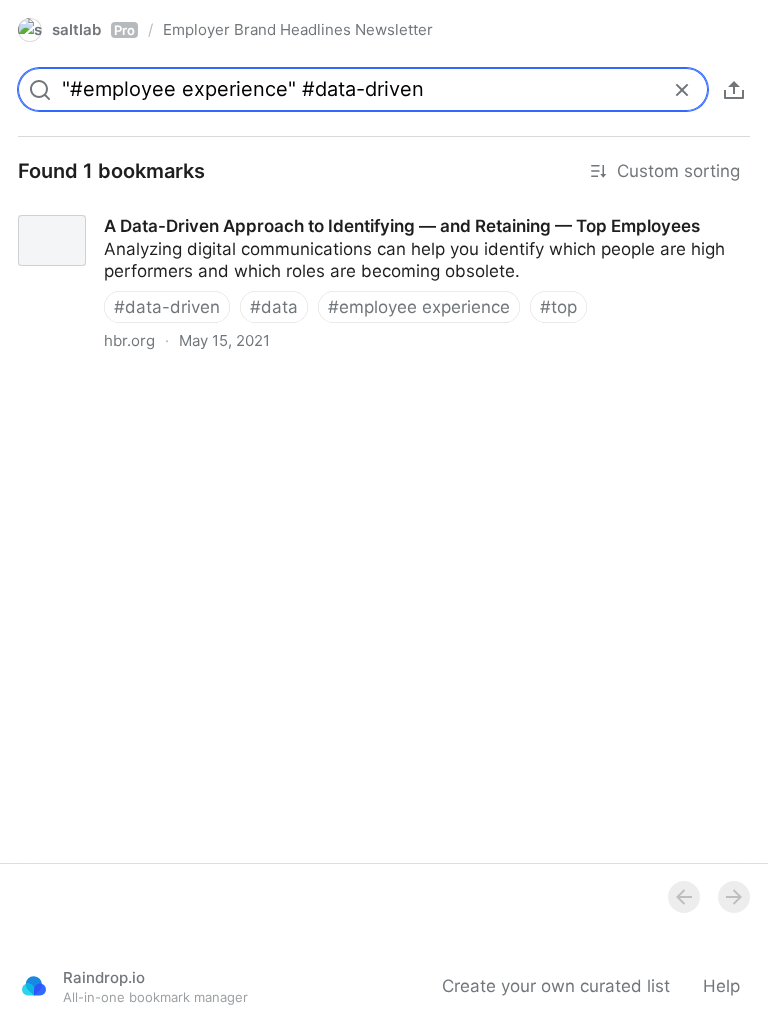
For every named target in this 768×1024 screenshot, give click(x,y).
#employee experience (419, 307)
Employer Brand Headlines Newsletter (298, 29)
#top (558, 307)
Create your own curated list (556, 986)
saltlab (93, 29)
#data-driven (167, 307)
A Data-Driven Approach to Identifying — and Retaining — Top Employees (296, 208)
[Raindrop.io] (34, 986)
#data (274, 307)
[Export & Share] (734, 90)
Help (721, 986)
